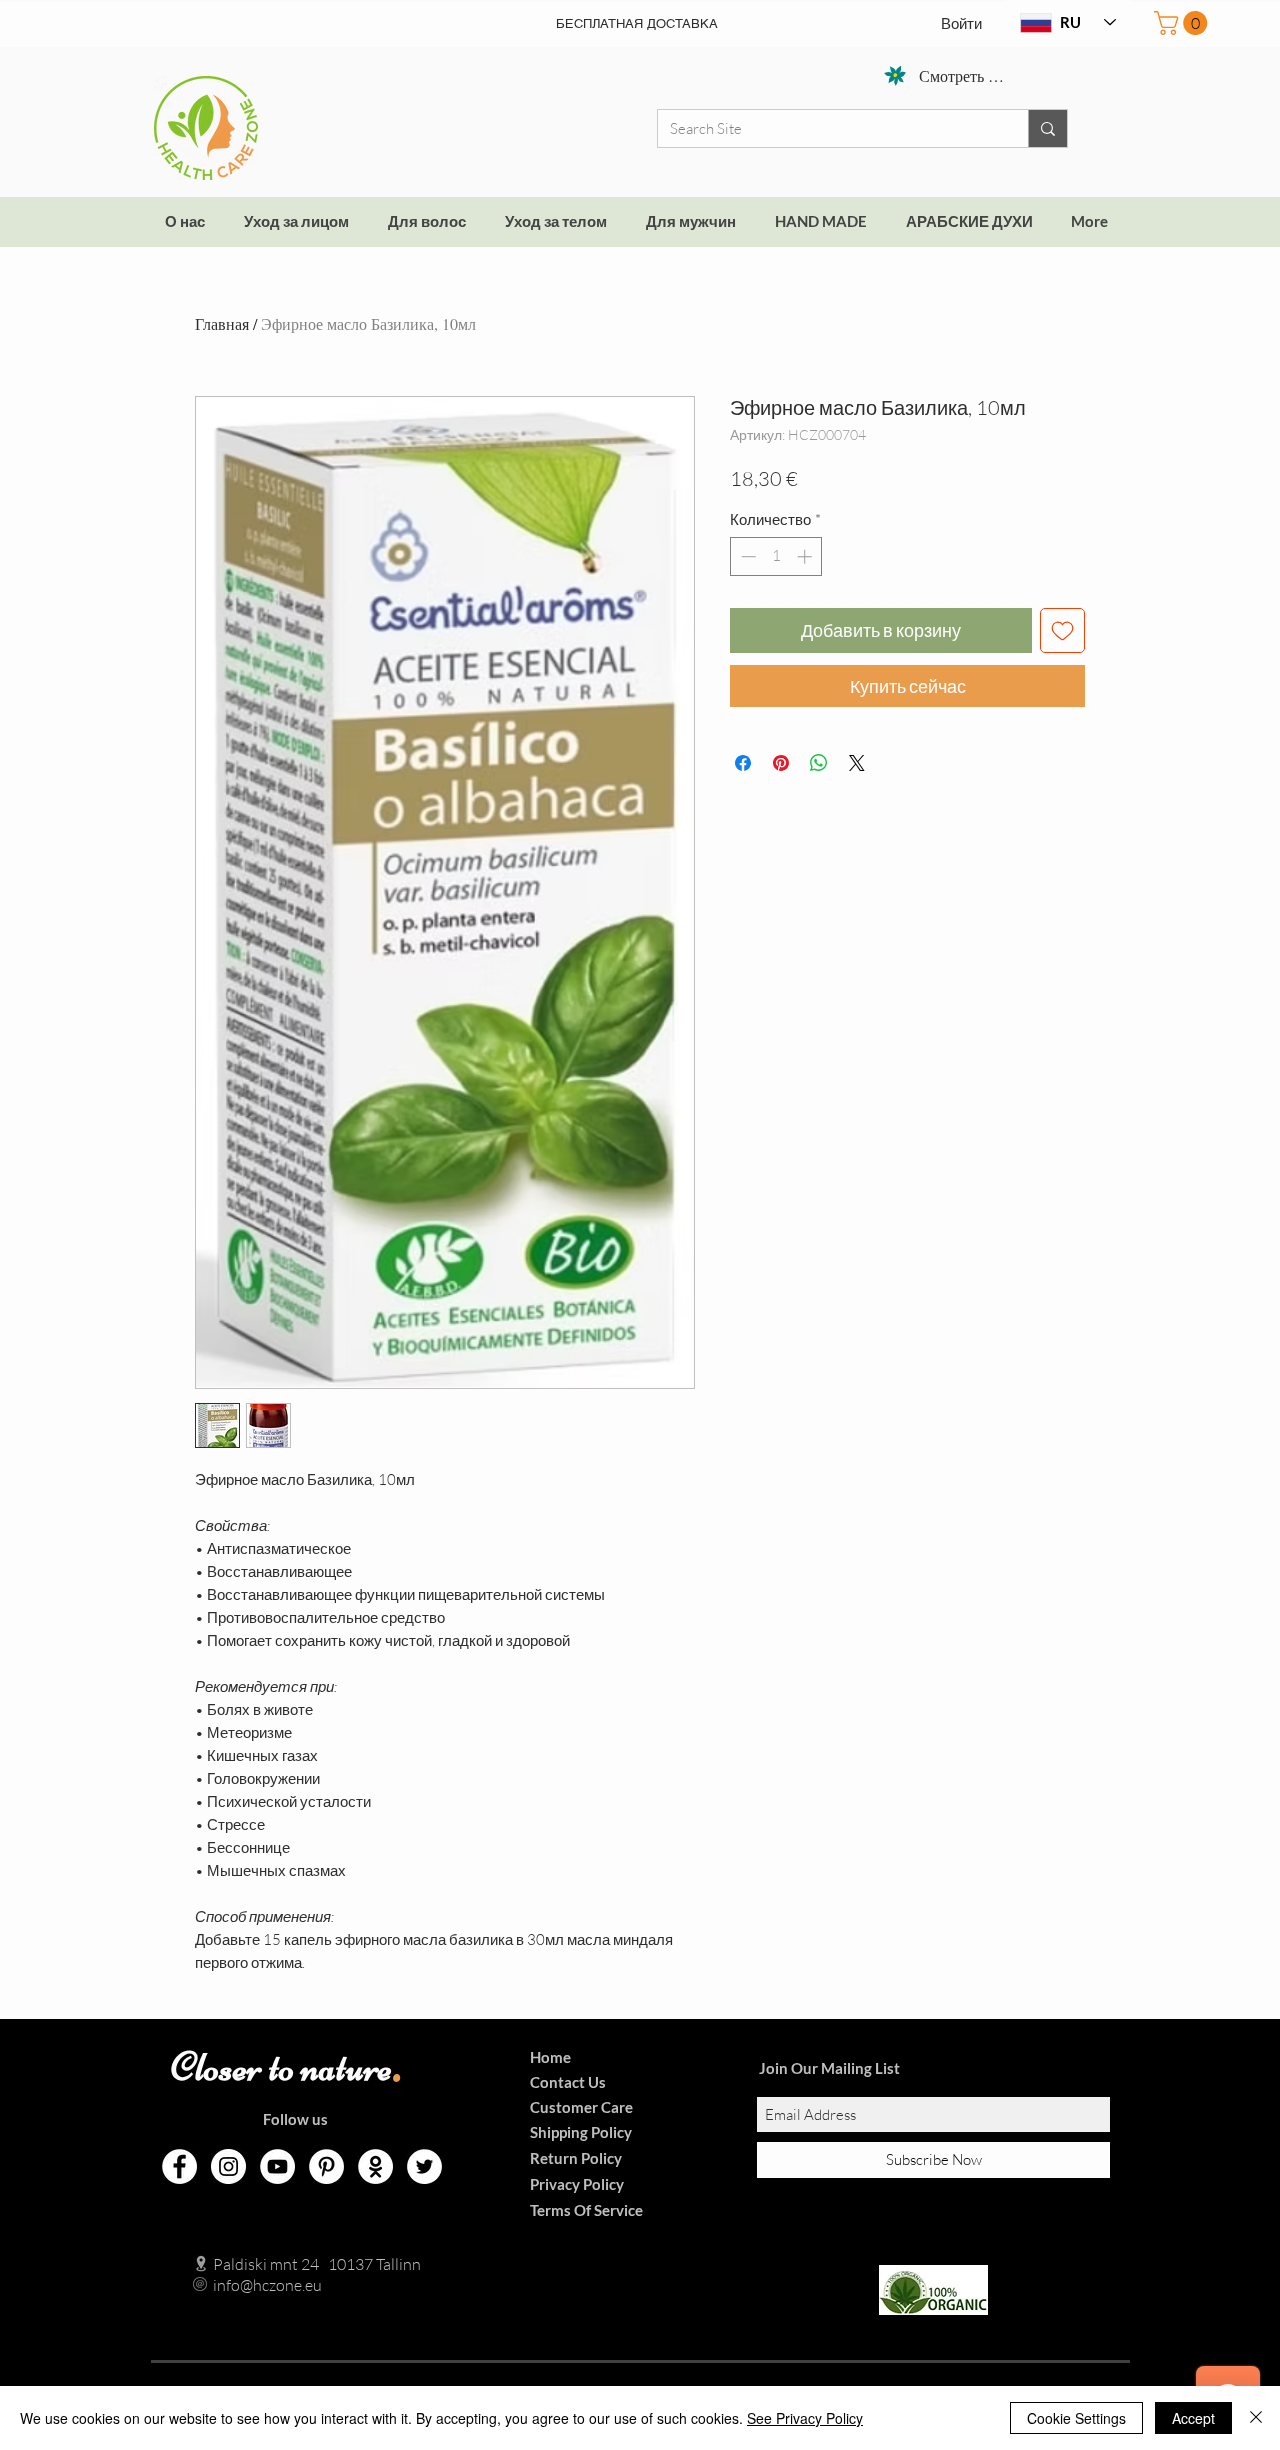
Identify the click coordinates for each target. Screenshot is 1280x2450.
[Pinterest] (326, 2166)
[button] (1183, 23)
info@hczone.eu (246, 2285)
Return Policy (576, 2158)
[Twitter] (424, 2166)
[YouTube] (277, 2166)
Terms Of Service (586, 2210)
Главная (222, 323)
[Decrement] (746, 556)
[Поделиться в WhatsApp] (819, 763)
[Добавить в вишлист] (1062, 630)
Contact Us (568, 2082)
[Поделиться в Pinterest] (781, 763)
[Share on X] (857, 763)
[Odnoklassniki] (375, 2166)
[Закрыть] (1256, 2418)
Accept (1193, 2418)
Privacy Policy (577, 2184)
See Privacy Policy (805, 2418)
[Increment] (806, 556)
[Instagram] (228, 2166)
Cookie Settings (1076, 2418)
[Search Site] (1047, 128)
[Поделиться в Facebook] (743, 763)
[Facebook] (179, 2166)
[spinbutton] (776, 556)
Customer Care (581, 2107)
